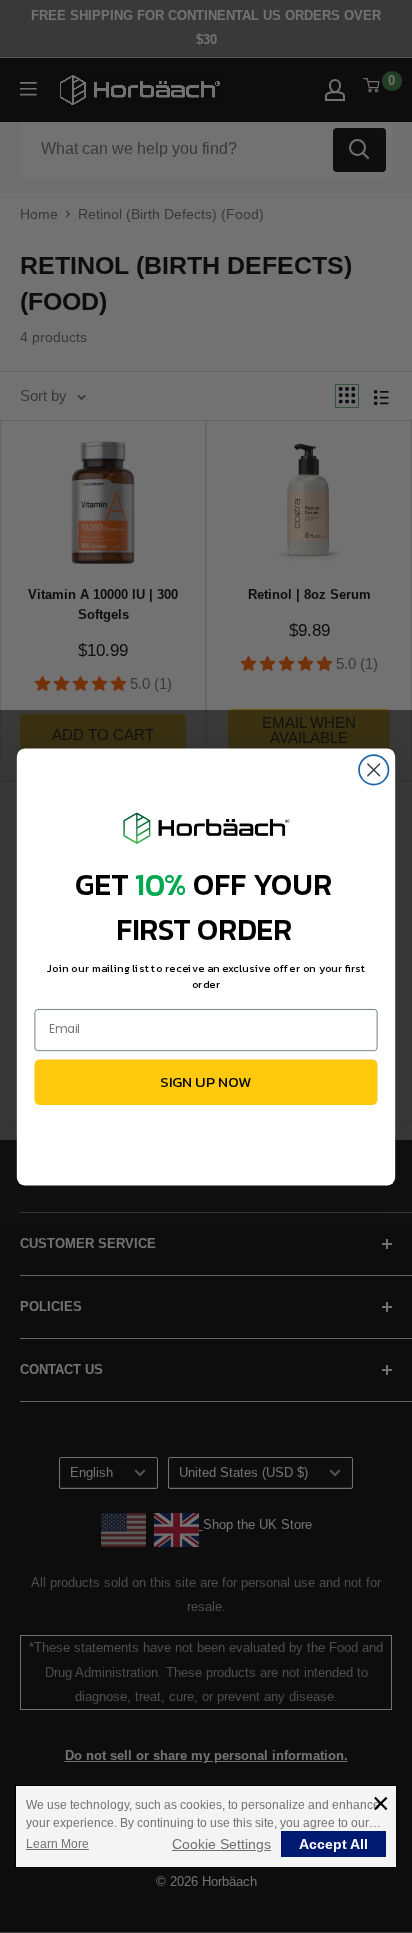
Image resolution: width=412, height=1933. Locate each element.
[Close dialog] (373, 769)
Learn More (57, 1844)
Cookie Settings (221, 1844)
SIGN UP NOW (206, 1081)
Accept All (333, 1844)
